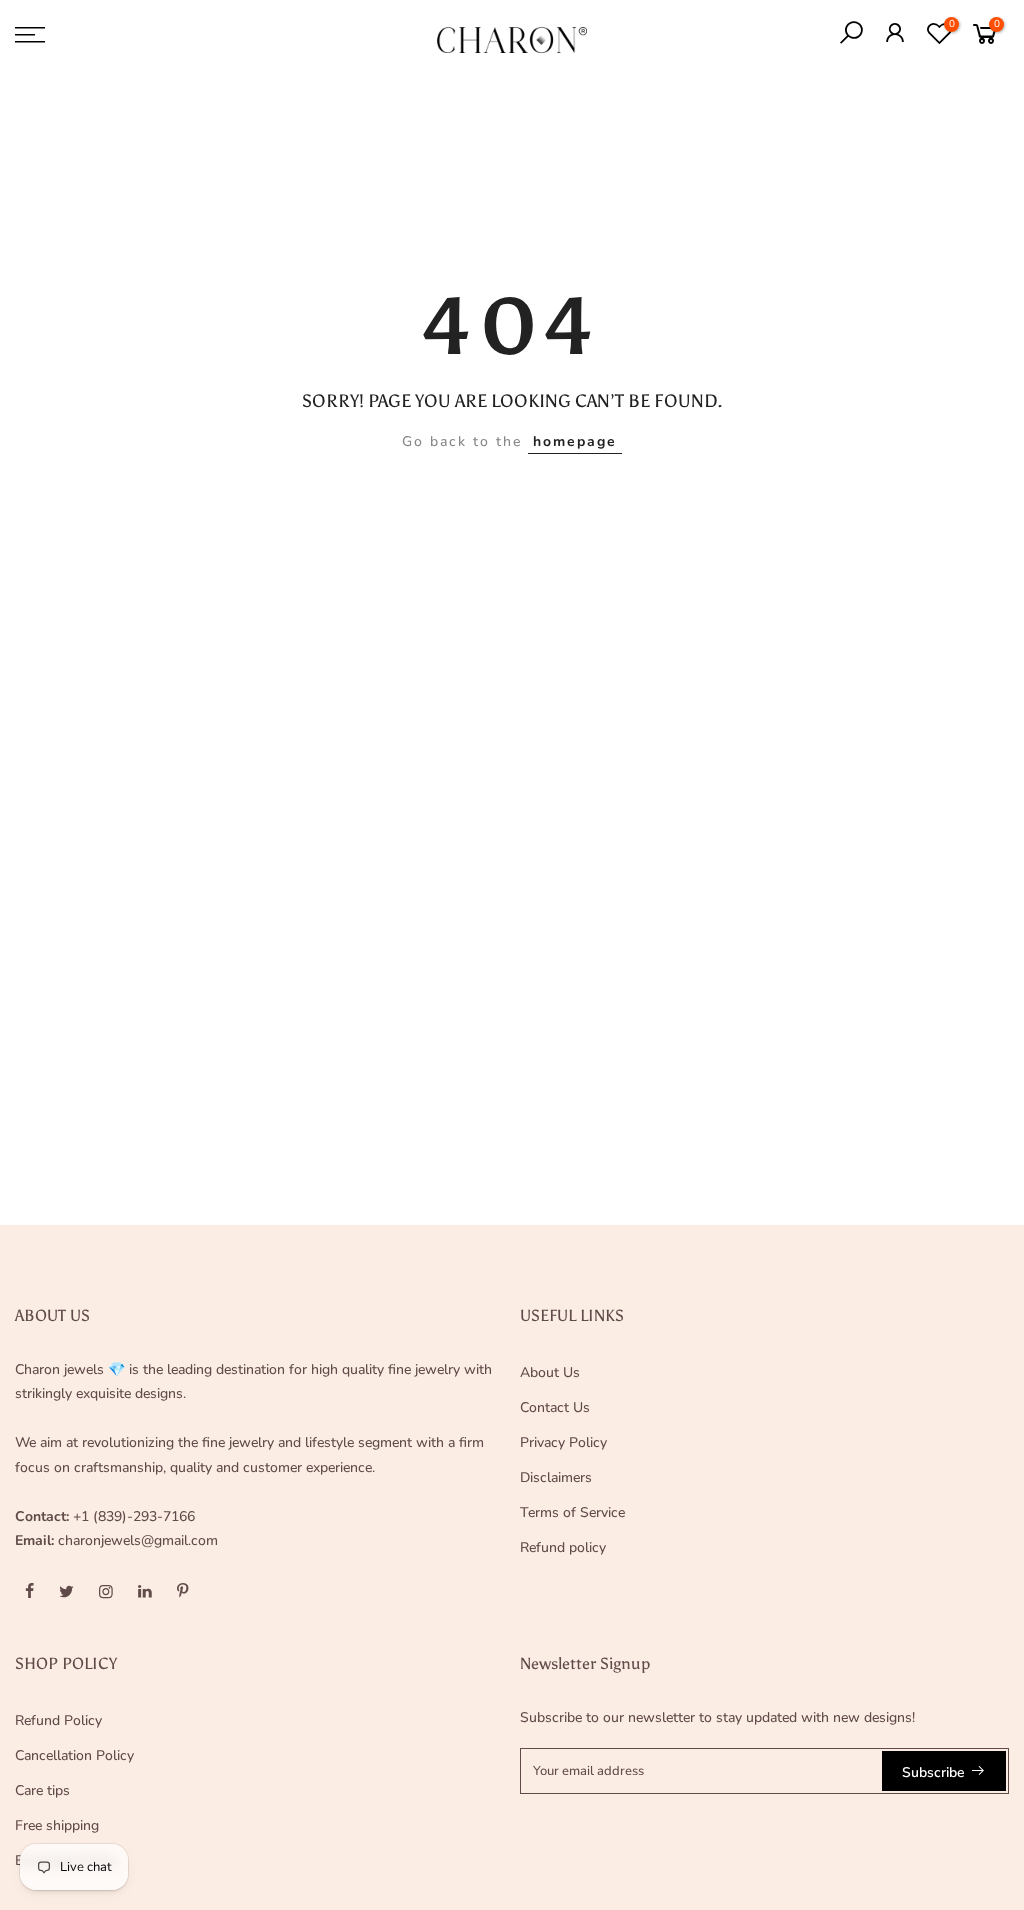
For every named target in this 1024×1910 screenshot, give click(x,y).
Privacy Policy (563, 1442)
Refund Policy (58, 1720)
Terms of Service (572, 1512)
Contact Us (555, 1407)
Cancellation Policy (74, 1755)
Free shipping (57, 1825)
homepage (575, 441)
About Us (550, 1372)
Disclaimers (556, 1477)
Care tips (42, 1790)
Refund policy (563, 1547)
